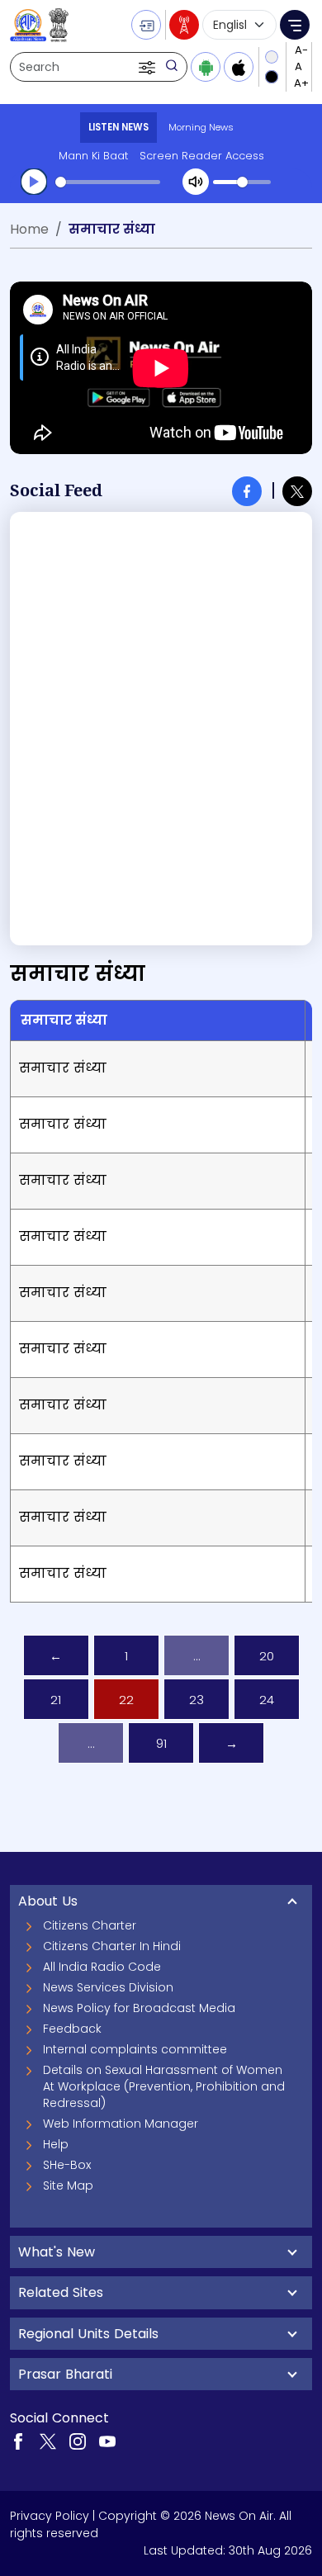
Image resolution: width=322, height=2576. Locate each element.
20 (267, 1656)
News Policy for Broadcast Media (139, 2008)
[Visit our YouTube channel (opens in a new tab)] (107, 2441)
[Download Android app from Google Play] (206, 67)
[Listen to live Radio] (184, 25)
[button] (149, 67)
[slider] (108, 182)
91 (161, 1743)
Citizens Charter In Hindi (112, 1946)
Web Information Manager (121, 2124)
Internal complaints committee (135, 2049)
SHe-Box (67, 2165)
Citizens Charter (90, 1925)
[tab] (247, 491)
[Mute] (196, 182)
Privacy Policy (50, 2516)
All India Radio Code (102, 1967)
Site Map (68, 2185)
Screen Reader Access (202, 156)
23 (197, 1700)
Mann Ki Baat (93, 156)
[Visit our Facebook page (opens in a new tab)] (18, 2441)
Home (29, 229)
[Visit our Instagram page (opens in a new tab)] (78, 2441)
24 (267, 1700)
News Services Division (108, 1987)
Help (56, 2144)
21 (56, 1700)
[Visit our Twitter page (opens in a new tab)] (48, 2441)
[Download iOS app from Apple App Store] (239, 67)
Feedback (72, 2029)
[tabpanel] (161, 729)
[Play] (34, 182)
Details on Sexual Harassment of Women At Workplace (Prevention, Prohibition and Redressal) (164, 2086)
